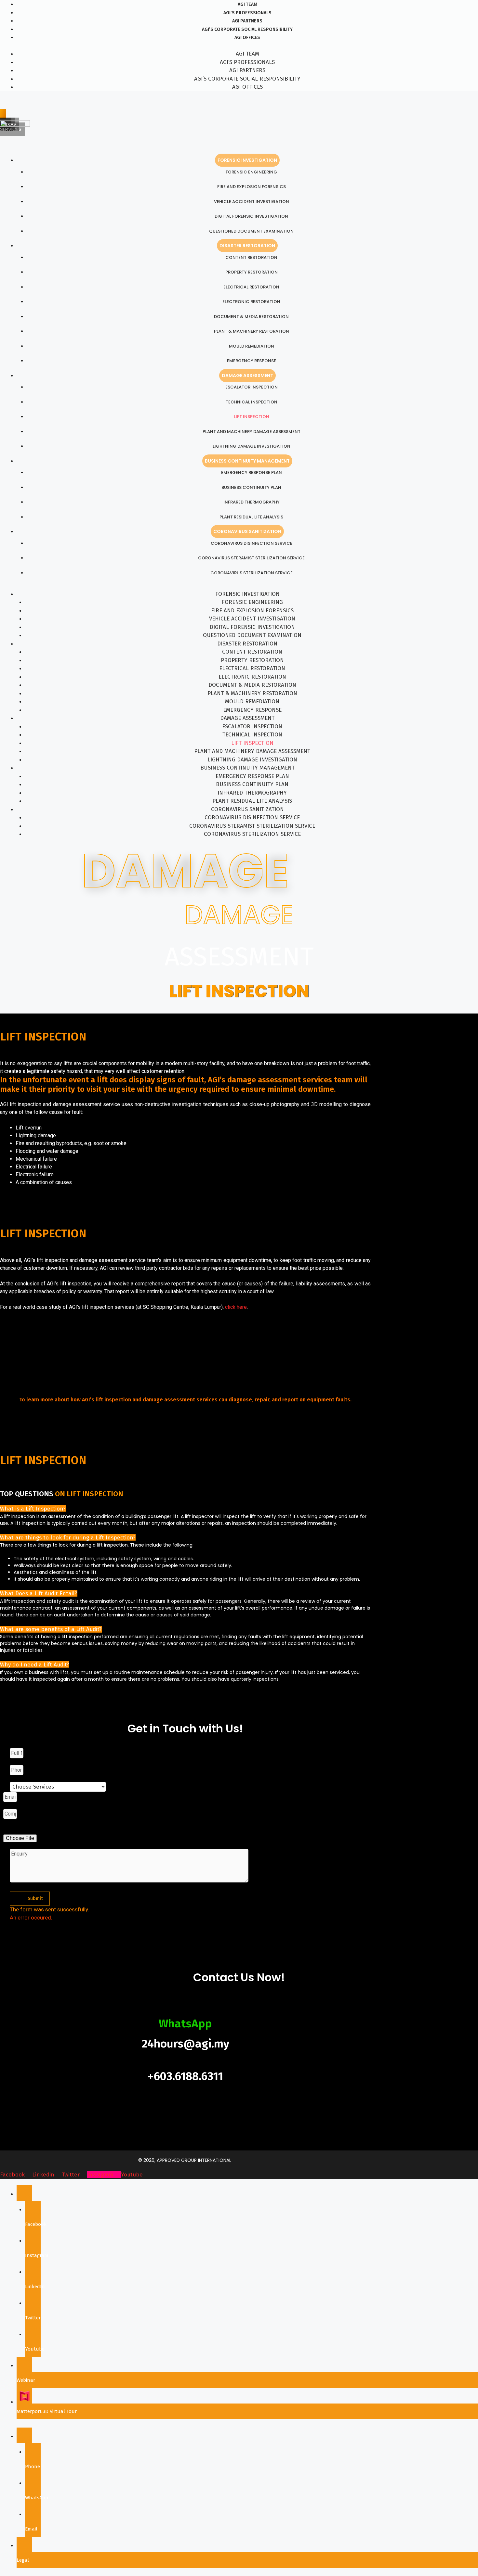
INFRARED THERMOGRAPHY (252, 502)
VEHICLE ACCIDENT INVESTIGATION (252, 202)
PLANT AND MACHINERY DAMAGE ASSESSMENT (252, 432)
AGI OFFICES (247, 38)
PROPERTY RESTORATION (252, 272)
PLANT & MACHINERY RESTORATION (252, 331)
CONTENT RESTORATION (251, 257)
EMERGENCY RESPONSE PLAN (252, 472)
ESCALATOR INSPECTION (252, 387)
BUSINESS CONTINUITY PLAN (251, 487)
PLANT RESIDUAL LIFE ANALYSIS (251, 517)
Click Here (186, 1413)
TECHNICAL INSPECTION (252, 402)
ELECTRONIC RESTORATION (251, 302)
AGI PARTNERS (247, 21)
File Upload (17, 1830)
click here (236, 1307)
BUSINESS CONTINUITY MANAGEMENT (247, 461)
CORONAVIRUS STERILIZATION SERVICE (252, 573)
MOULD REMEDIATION (252, 346)
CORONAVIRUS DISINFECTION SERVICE (252, 543)
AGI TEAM (247, 4)
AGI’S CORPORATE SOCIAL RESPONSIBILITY (247, 29)
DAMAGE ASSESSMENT (247, 376)
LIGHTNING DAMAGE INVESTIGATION (252, 446)
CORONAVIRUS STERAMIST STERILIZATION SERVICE (251, 558)
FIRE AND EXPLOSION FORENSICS (252, 187)
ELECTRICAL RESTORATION (251, 287)
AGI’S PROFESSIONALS (247, 13)
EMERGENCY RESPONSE (252, 361)
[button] (33, 1509)
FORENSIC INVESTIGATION (247, 160)
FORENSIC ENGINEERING (251, 172)
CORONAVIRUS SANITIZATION (247, 531)
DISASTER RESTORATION (247, 246)
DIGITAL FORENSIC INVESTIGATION (251, 216)
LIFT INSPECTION (252, 417)
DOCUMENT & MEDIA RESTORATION (251, 317)
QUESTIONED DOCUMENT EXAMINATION (251, 231)
